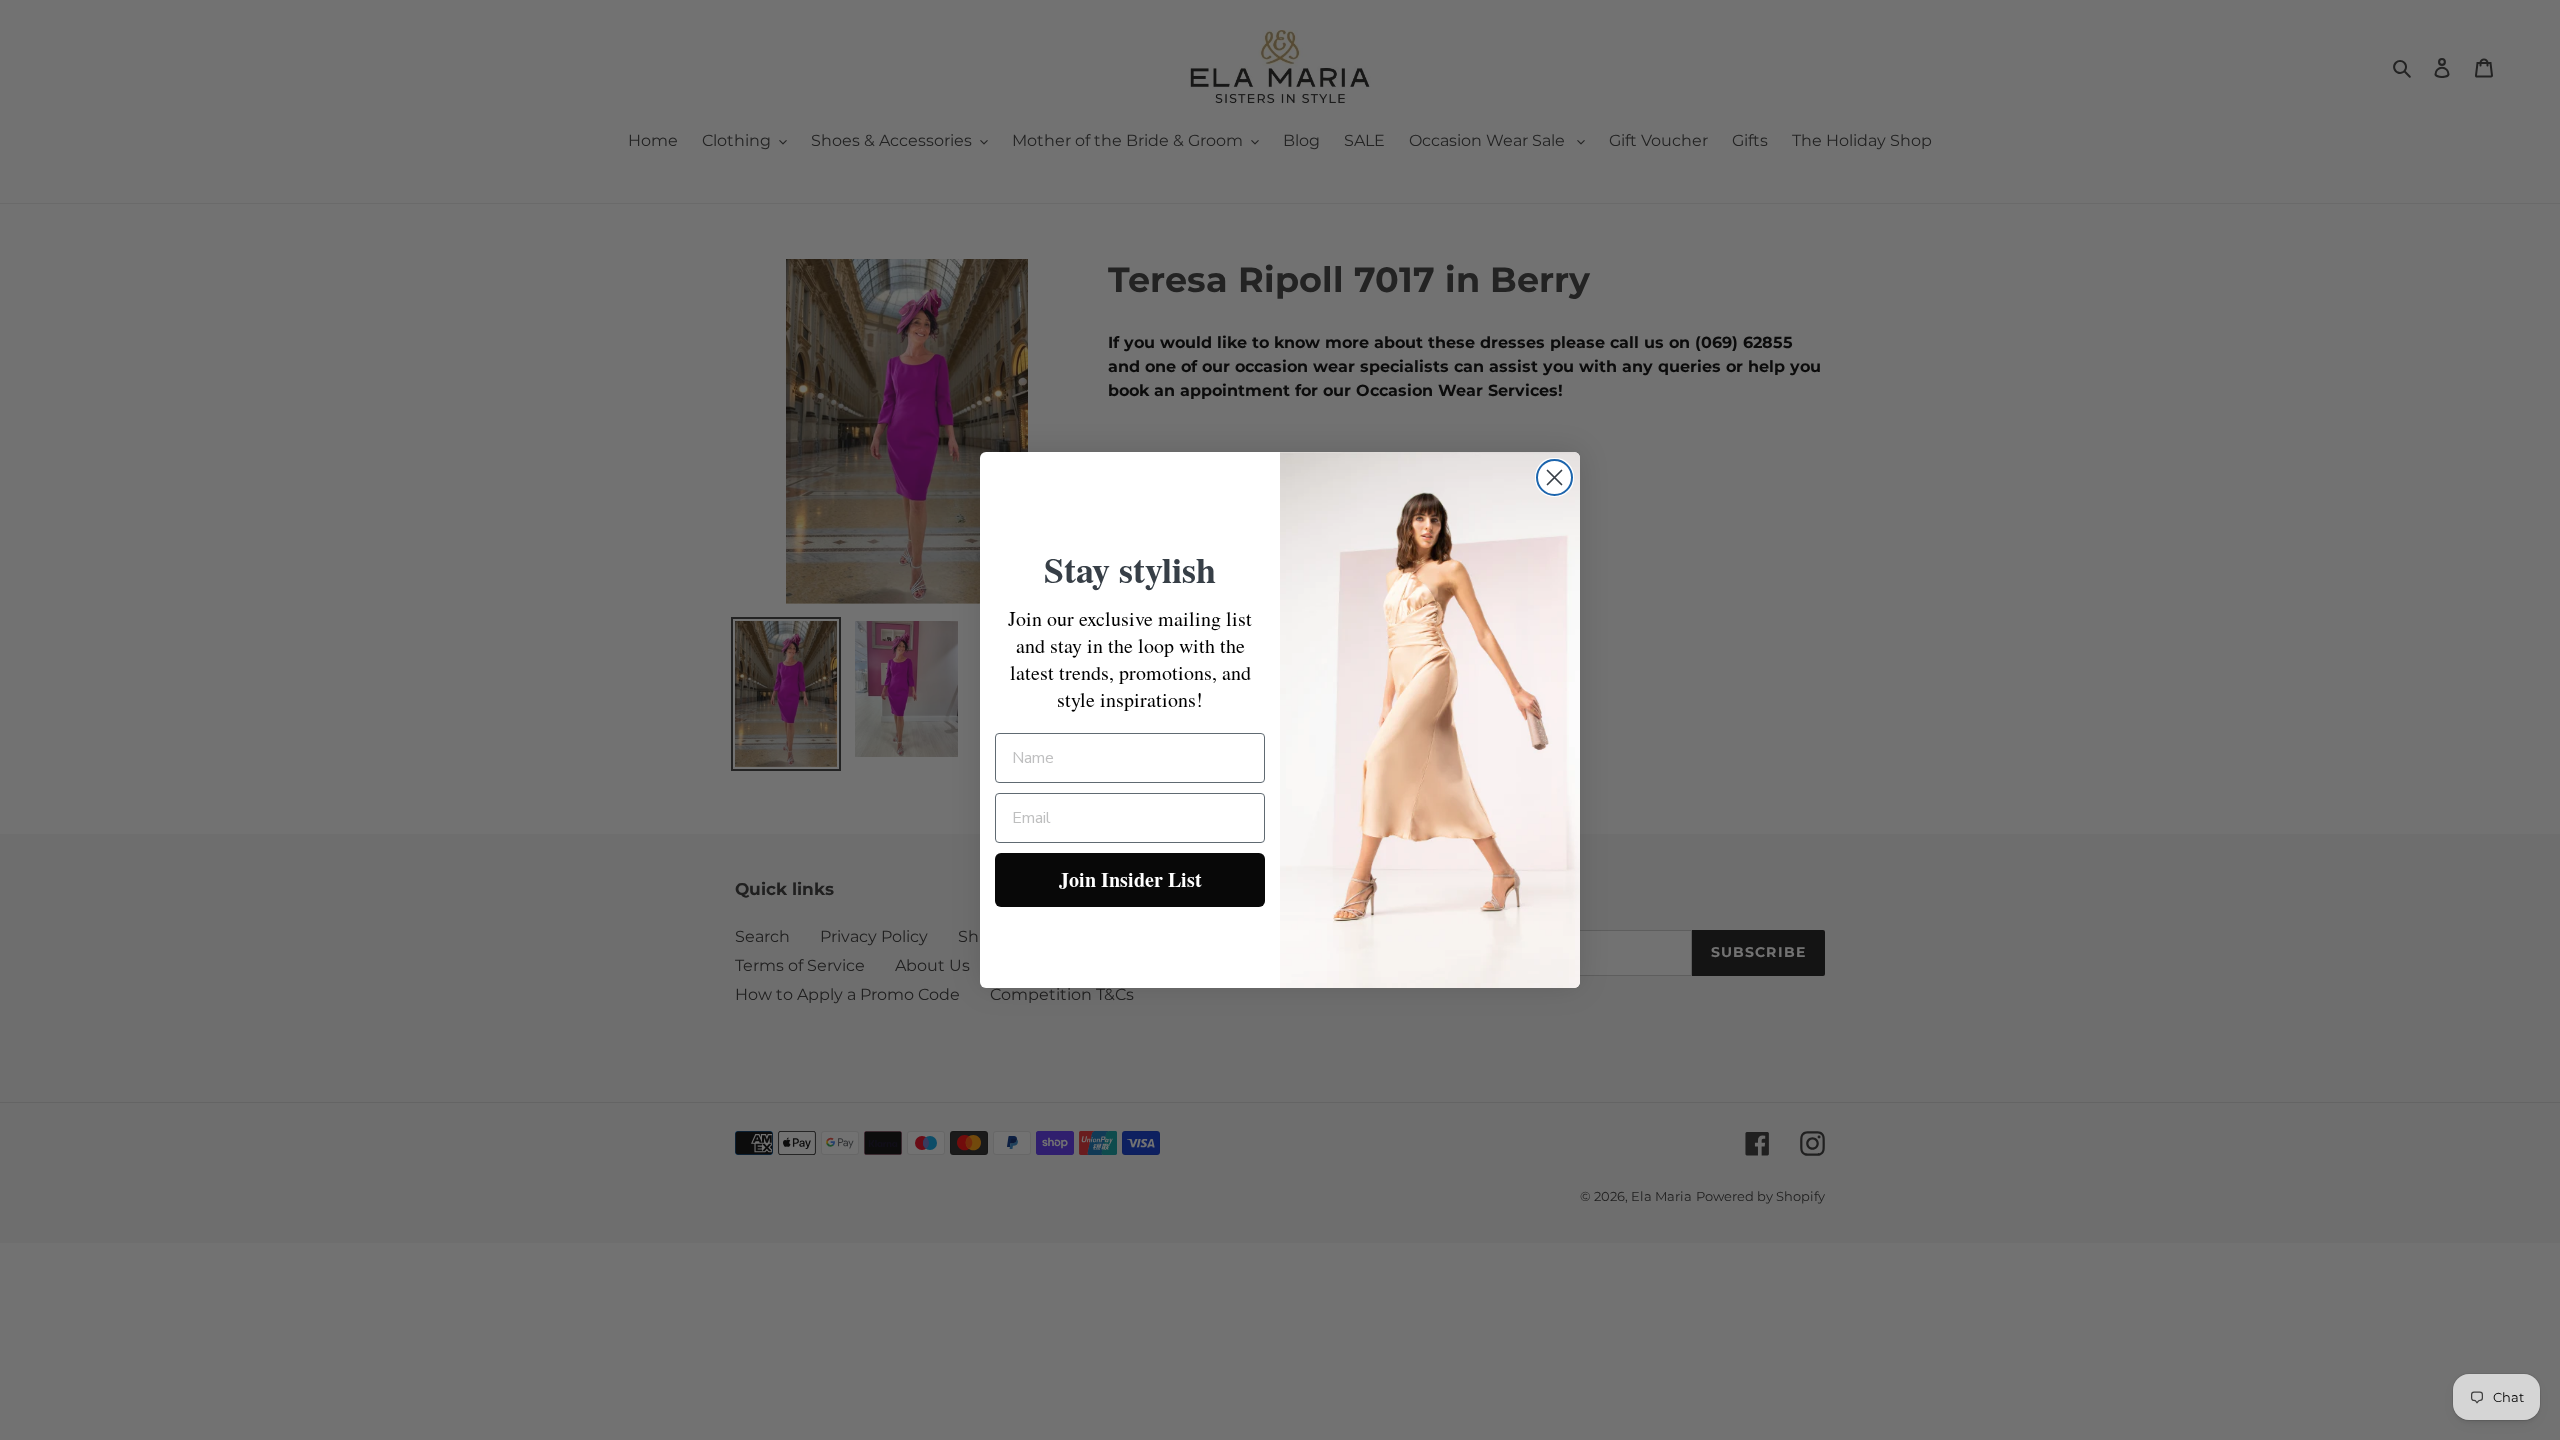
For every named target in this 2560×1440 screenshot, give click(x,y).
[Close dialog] (1554, 477)
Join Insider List (1130, 879)
